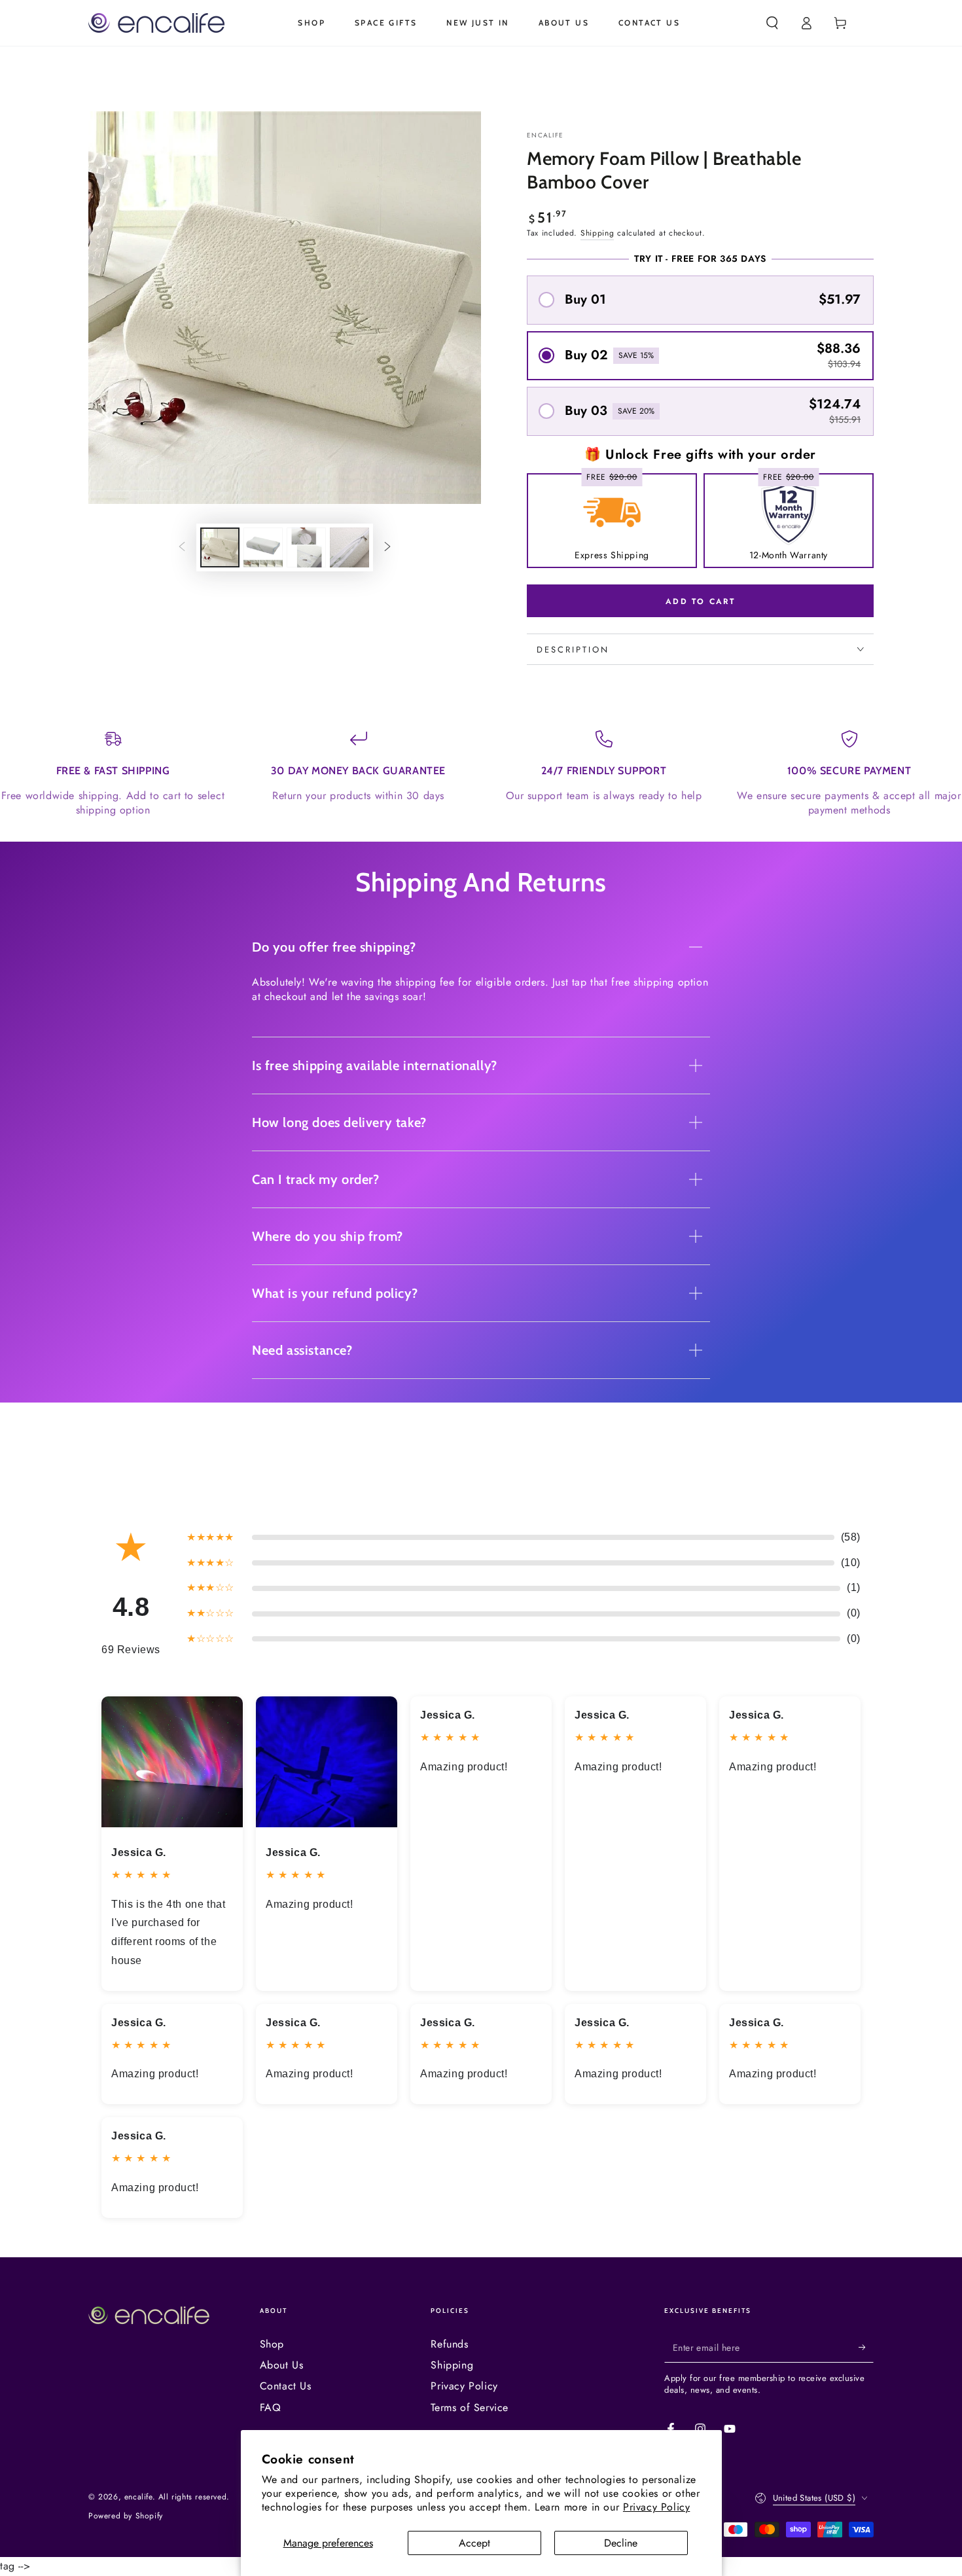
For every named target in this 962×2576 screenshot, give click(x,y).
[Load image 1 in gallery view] (220, 547)
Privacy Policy (656, 2507)
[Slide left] (182, 547)
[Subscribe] (866, 2348)
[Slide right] (387, 547)
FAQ (271, 2407)
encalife (545, 135)
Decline (621, 2543)
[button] (772, 23)
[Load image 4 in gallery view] (349, 547)
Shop (272, 2344)
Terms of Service (470, 2407)
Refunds (449, 2344)
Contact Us (286, 2386)
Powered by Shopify (126, 2516)
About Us (282, 2365)
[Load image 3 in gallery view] (306, 547)
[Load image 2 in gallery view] (263, 547)
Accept (474, 2543)
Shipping (597, 233)
